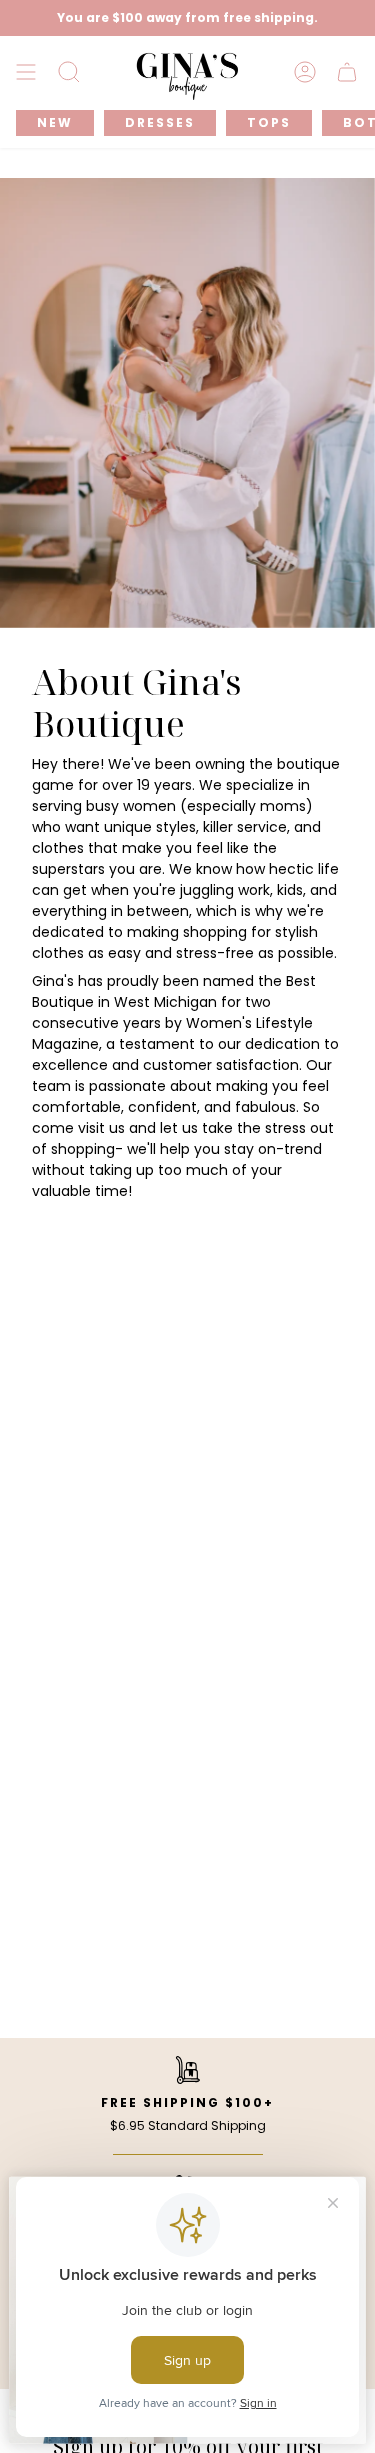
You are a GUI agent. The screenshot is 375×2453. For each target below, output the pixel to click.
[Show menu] (26, 72)
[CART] (347, 72)
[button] (69, 72)
